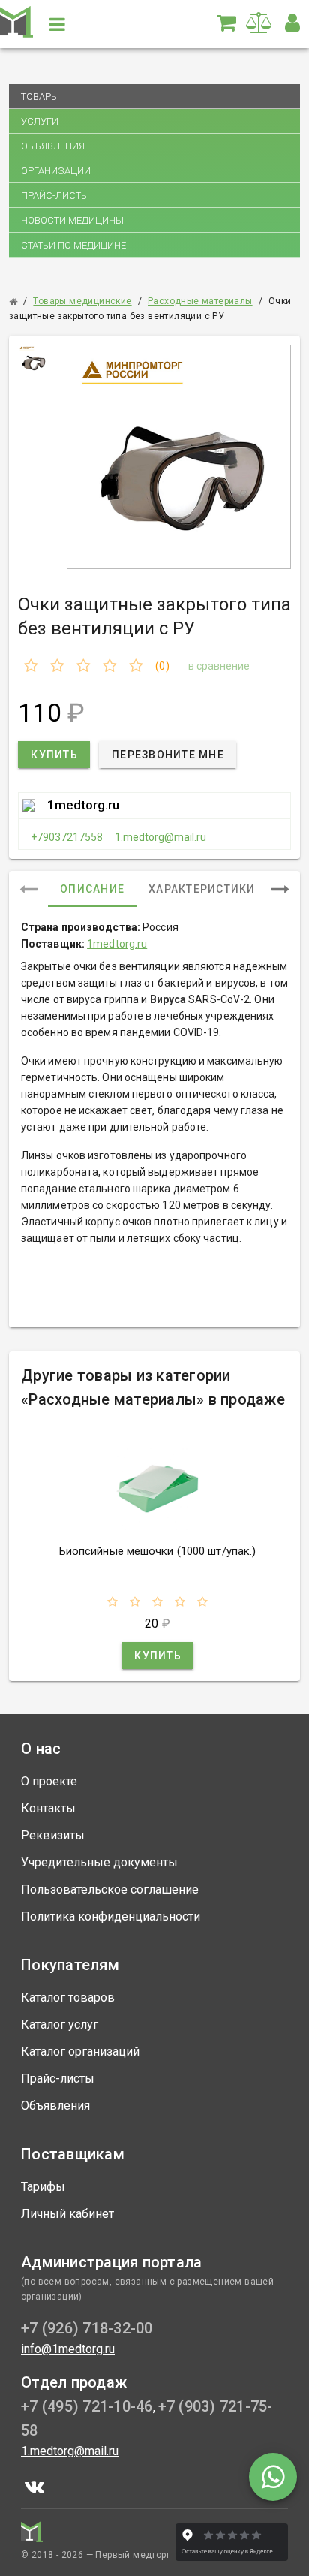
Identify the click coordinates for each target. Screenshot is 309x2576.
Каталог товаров (68, 1998)
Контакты (48, 1808)
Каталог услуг (60, 2025)
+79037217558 (67, 837)
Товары (40, 96)
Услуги (40, 121)
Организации (56, 171)
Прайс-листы (55, 196)
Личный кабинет (67, 2214)
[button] (292, 23)
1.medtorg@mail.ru (160, 837)
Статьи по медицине (73, 245)
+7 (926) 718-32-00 (87, 2328)
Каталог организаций (80, 2052)
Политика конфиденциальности (111, 1916)
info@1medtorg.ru (68, 2349)
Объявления (53, 146)
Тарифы (43, 2187)
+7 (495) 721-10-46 (87, 2406)
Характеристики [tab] (202, 889)
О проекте (49, 1781)
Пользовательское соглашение (110, 1889)
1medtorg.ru (83, 805)
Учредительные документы (99, 1862)
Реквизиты (53, 1835)
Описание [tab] (92, 889)
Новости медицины (72, 220)
